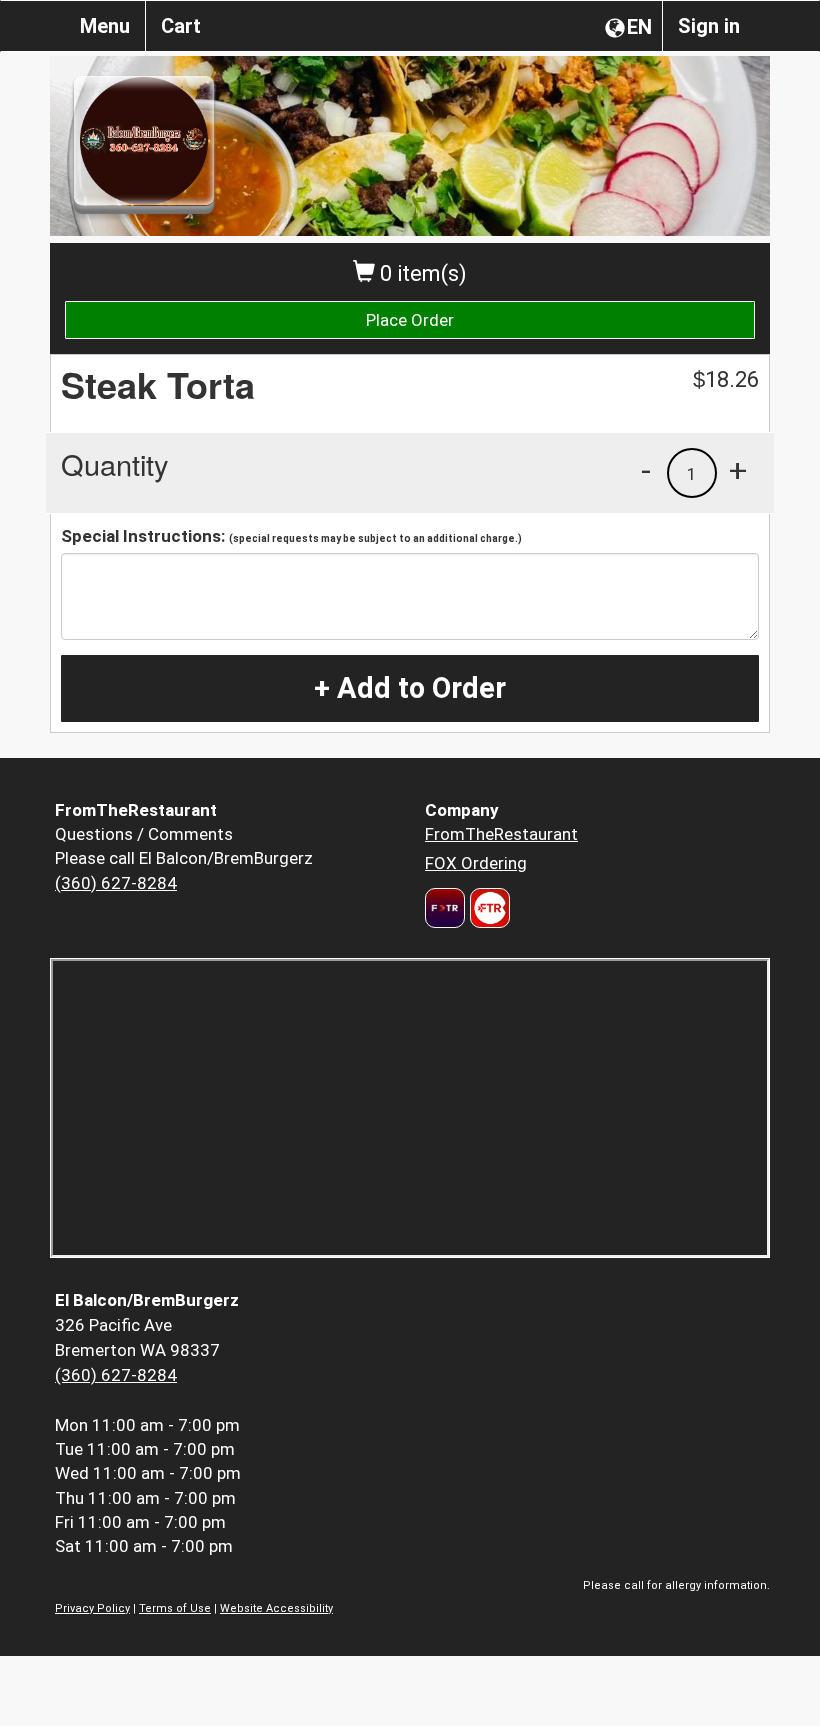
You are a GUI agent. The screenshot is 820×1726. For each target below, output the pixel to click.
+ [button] (738, 470)
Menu (105, 26)
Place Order (410, 320)
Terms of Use (175, 1608)
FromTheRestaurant (501, 834)
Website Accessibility (276, 1608)
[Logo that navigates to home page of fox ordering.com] (487, 908)
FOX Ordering (476, 863)
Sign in (709, 26)
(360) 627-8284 (116, 883)
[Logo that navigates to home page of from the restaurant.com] (445, 908)
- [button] (646, 470)
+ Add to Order (410, 688)
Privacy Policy (92, 1608)
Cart (181, 26)
